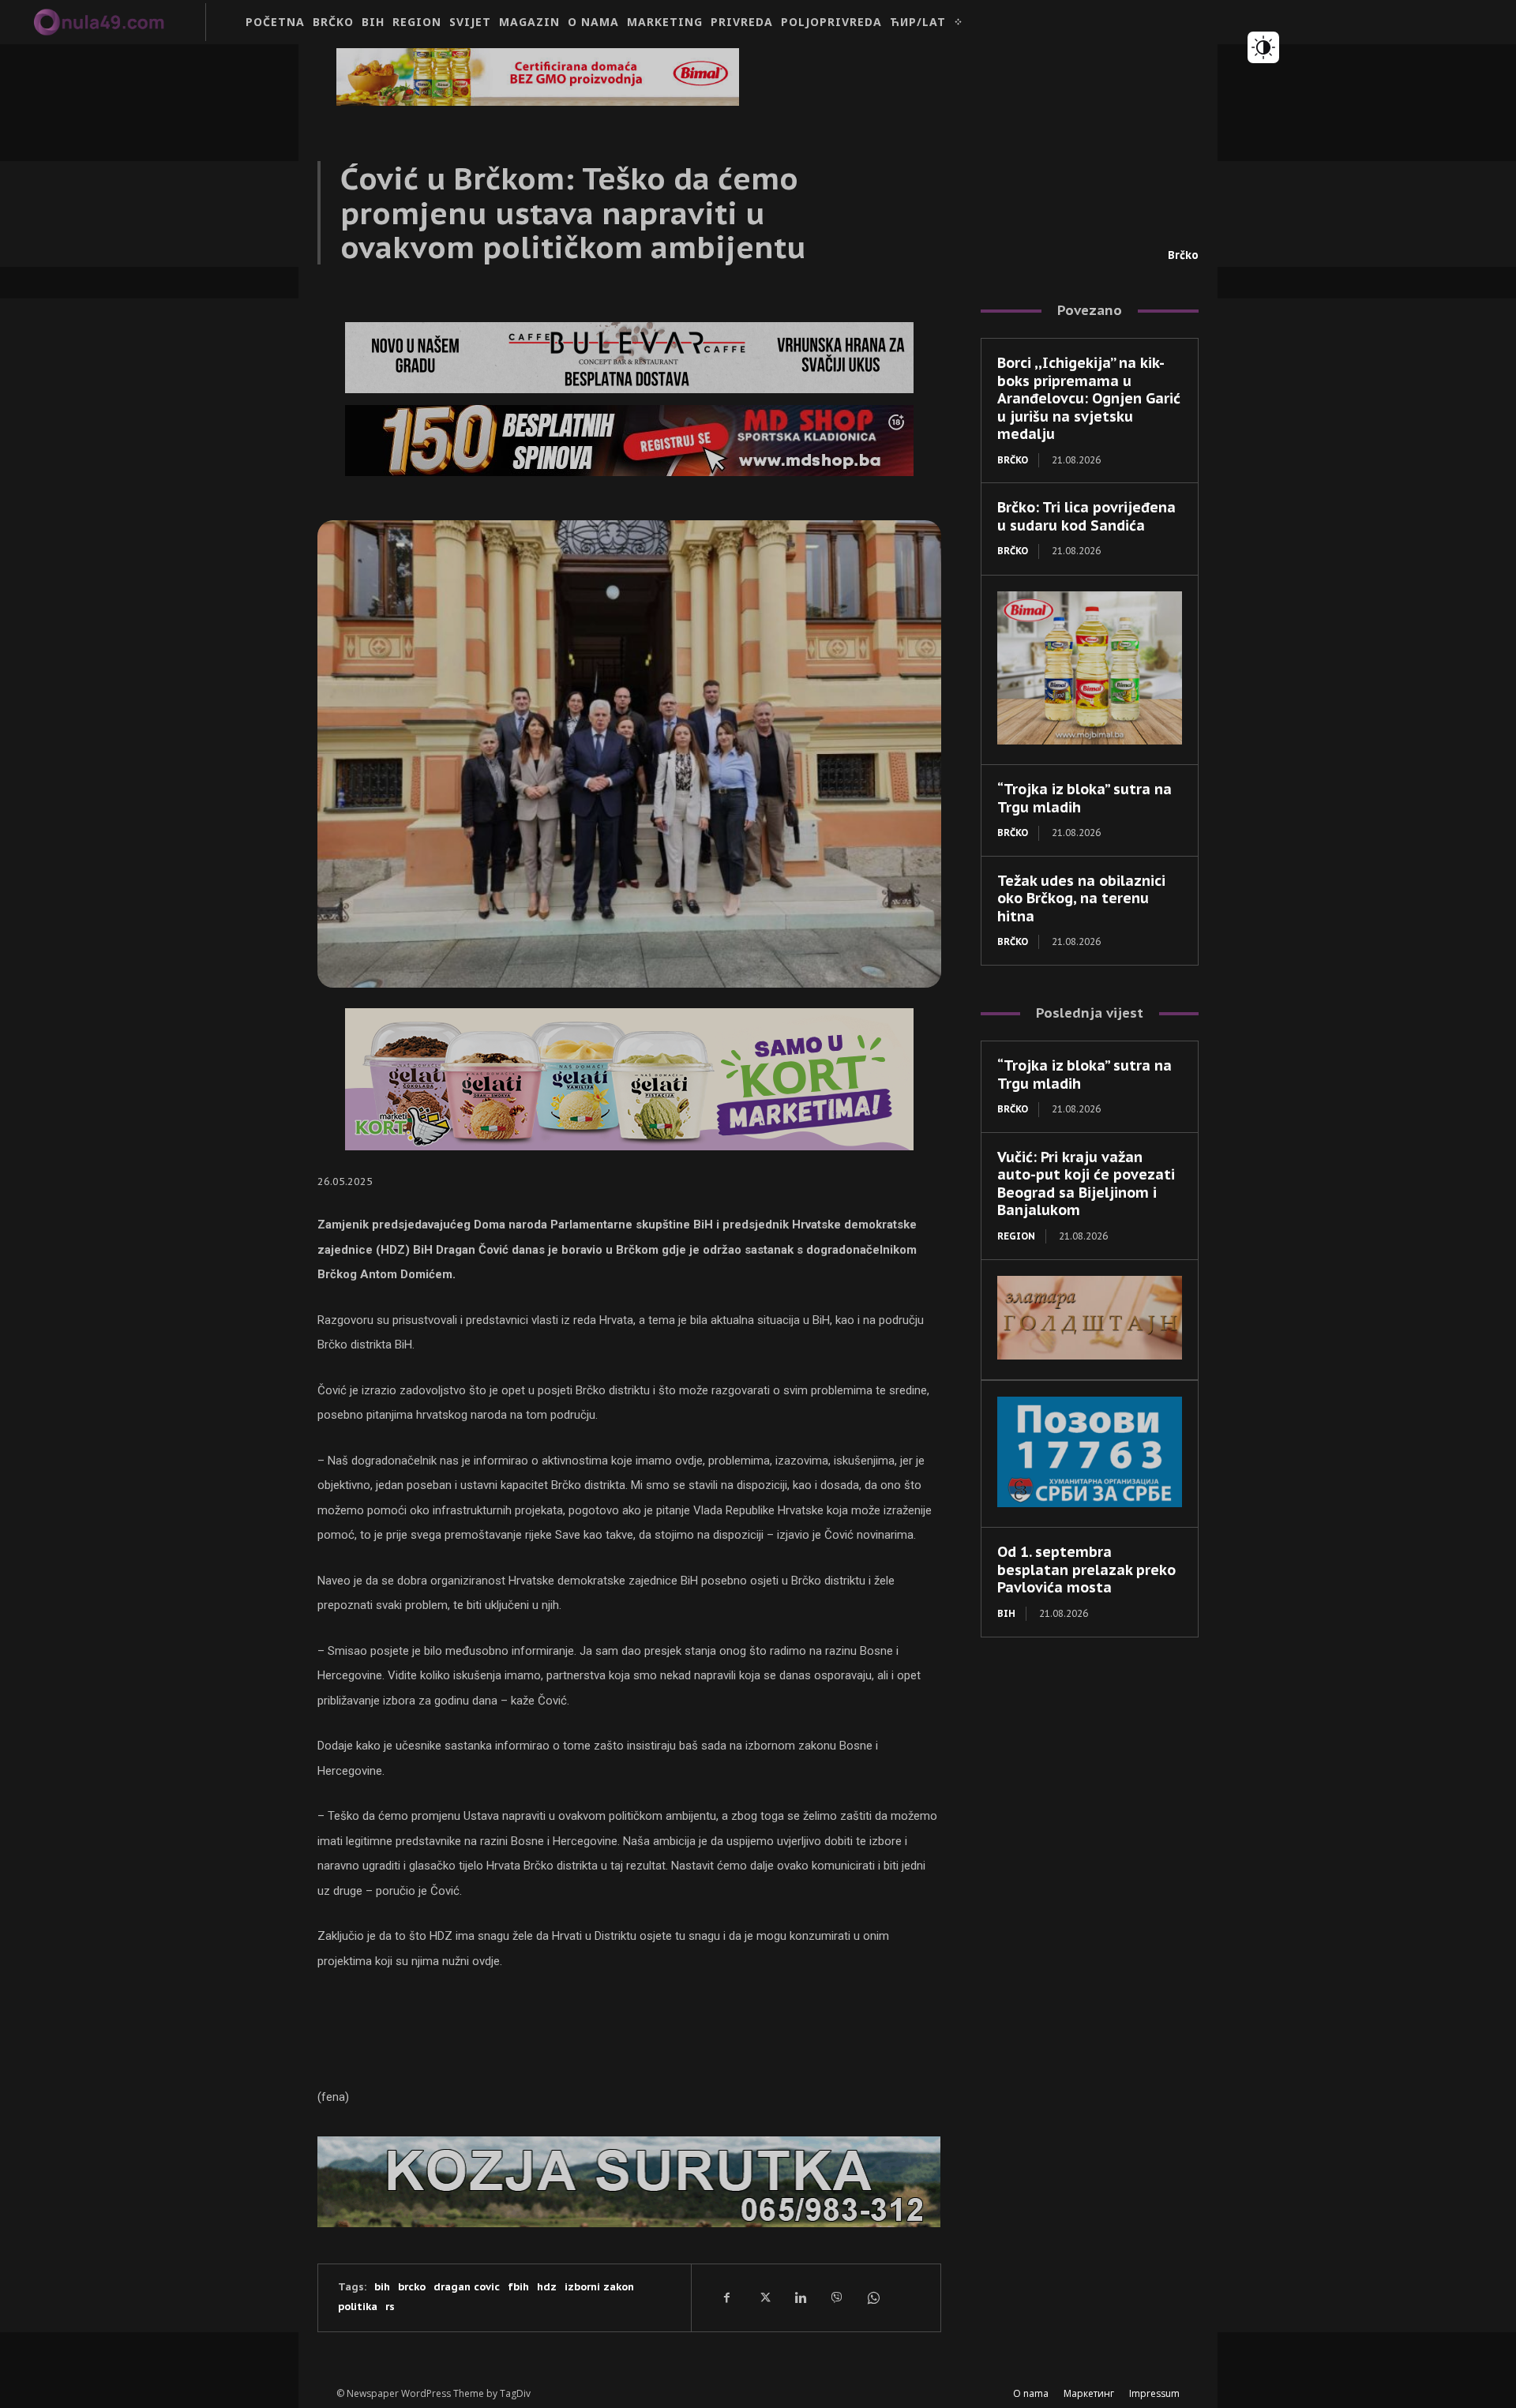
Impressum (1154, 2393)
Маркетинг (1089, 2393)
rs (390, 2307)
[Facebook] (727, 2297)
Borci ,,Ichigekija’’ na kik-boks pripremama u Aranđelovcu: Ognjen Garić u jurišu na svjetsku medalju (1089, 398)
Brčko (1183, 255)
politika (358, 2307)
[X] (764, 2297)
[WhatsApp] (872, 2297)
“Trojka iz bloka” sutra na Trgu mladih (1084, 798)
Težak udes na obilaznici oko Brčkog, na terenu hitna (1081, 898)
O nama (1031, 2393)
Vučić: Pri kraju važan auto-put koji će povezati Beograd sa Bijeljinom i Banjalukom (1086, 1184)
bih (382, 2287)
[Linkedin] (800, 2297)
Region (1016, 1236)
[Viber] (836, 2297)
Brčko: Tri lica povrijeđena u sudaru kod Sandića (1086, 516)
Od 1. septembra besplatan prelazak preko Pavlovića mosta (1086, 1570)
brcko (412, 2287)
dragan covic (467, 2287)
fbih (518, 2287)
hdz (547, 2287)
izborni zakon (599, 2287)
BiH (1006, 1613)
